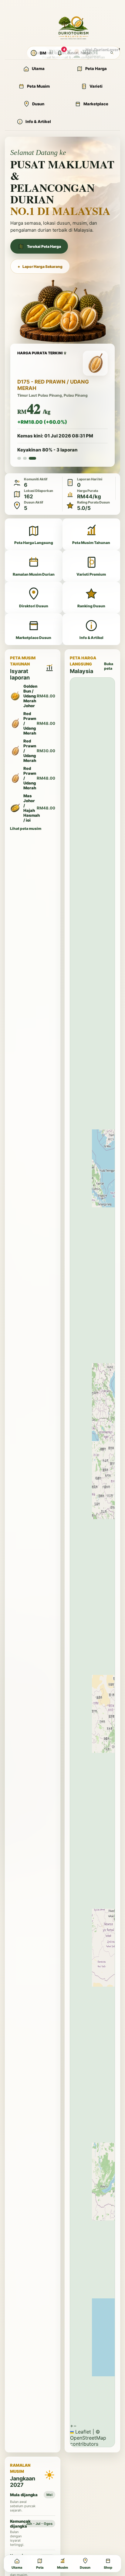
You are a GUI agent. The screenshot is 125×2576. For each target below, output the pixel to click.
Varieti (96, 86)
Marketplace (96, 104)
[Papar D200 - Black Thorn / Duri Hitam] (19, 458)
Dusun (38, 104)
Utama (38, 68)
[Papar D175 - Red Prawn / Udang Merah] (32, 458)
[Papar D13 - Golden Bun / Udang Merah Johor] (25, 458)
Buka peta (109, 666)
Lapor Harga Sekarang (40, 267)
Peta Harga (96, 68)
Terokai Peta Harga (44, 246)
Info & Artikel (38, 121)
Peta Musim (38, 86)
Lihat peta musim (26, 828)
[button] (72, 2426)
